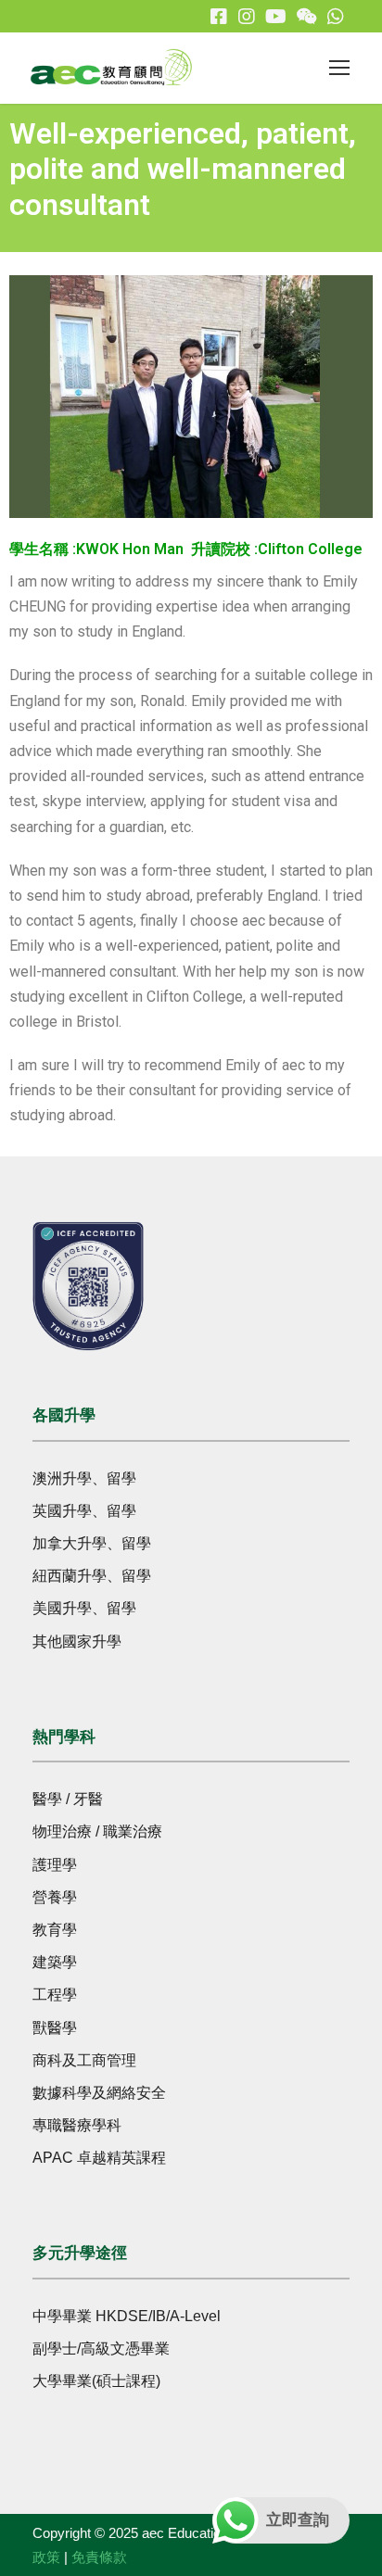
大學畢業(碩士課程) (96, 2381)
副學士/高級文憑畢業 (101, 2349)
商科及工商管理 (84, 2060)
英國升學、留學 (84, 1511)
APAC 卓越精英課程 (99, 2158)
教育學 (55, 1930)
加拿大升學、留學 (92, 1543)
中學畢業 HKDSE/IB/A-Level (127, 2316)
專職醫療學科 (77, 2125)
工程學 (55, 1995)
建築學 (55, 1962)
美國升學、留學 (84, 1608)
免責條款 (99, 2557)
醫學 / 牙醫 (68, 1799)
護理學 (55, 1865)
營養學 (55, 1897)
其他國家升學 (77, 1642)
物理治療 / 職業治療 (97, 1831)
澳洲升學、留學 (84, 1478)
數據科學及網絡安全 (99, 2093)
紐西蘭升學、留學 (92, 1576)
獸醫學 (55, 2028)
